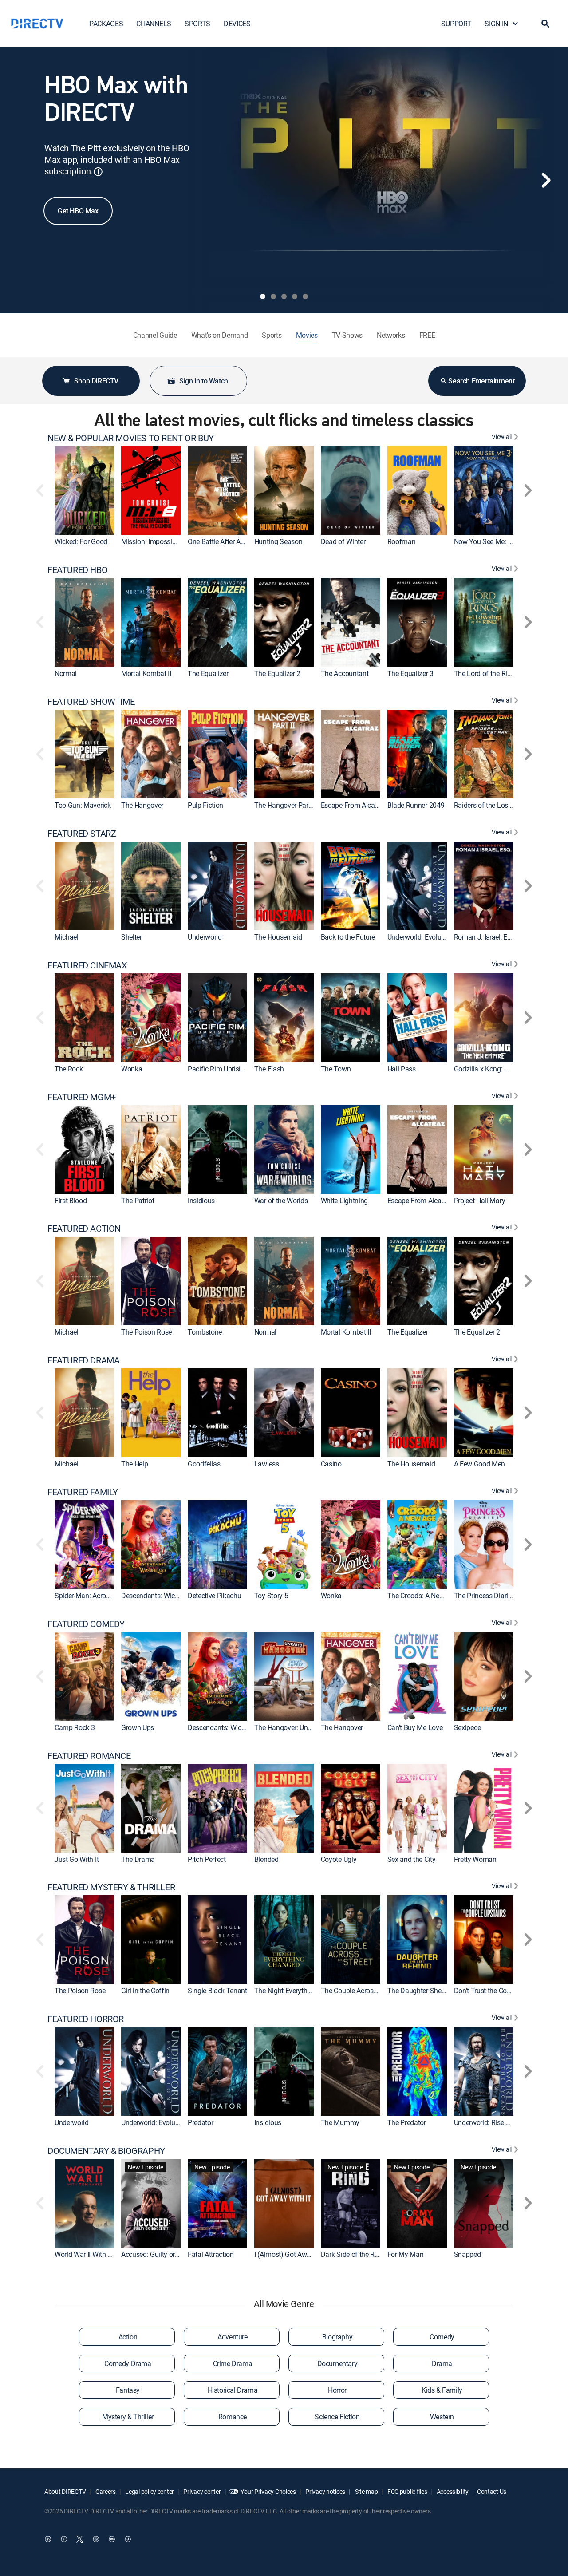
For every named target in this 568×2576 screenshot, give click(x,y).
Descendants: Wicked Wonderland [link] (172, 1596)
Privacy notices (325, 2491)
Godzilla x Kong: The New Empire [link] (504, 1069)
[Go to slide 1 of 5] (263, 296)
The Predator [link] (407, 2122)
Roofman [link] (402, 541)
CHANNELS (154, 24)
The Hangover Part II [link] (285, 805)
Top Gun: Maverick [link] (83, 805)
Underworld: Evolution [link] (420, 937)
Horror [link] (337, 2390)
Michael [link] (67, 937)
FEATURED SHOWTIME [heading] (91, 702)
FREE (427, 335)
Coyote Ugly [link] (339, 1859)
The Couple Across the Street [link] (364, 1991)
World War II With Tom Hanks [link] (98, 2254)
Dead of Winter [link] (343, 541)
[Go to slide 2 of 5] (273, 296)
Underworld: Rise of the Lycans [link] (500, 2122)
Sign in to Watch (204, 381)
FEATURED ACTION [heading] (84, 1229)
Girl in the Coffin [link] (145, 1991)
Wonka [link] (132, 1069)
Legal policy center (149, 2491)
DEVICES (237, 24)
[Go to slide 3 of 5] (284, 296)
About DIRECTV (65, 2491)
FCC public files (406, 2491)
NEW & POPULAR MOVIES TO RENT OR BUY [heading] (131, 438)
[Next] (546, 180)
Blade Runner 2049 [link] (416, 805)
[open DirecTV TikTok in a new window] (128, 2539)
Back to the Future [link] (348, 937)
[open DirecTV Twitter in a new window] (80, 2539)
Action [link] (128, 2337)
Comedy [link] (442, 2337)
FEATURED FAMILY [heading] (83, 1492)
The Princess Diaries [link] (485, 1596)
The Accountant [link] (345, 673)
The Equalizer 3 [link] (410, 673)
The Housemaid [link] (278, 937)
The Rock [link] (69, 1069)
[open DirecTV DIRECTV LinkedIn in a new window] (48, 2539)
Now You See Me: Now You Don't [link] (503, 541)
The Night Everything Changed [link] (300, 1991)
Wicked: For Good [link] (81, 541)
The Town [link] (336, 1069)
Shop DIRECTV (96, 381)
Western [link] (442, 2417)
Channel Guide (155, 335)
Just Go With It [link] (77, 1859)
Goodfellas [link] (204, 1464)
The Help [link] (134, 1464)
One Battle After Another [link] (224, 541)
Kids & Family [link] (442, 2390)
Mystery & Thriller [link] (128, 2417)
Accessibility (452, 2491)
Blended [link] (266, 1859)
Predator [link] (200, 2122)
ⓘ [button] (98, 172)
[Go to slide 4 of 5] (295, 296)
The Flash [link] (269, 1069)
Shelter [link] (132, 937)
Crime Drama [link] (233, 2363)
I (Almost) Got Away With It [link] (294, 2254)
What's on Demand (220, 335)
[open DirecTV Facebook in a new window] (64, 2539)
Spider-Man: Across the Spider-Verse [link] (109, 1596)
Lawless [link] (267, 1464)
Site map (366, 2491)
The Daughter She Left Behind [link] (432, 1991)
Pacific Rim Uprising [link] (218, 1069)
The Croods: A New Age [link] (422, 1596)
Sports (272, 335)
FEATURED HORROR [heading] (86, 2019)
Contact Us (492, 2491)
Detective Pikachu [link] (215, 1596)
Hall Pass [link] (402, 1069)
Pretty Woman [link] (475, 1859)
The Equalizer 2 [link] (277, 673)
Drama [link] (442, 2363)
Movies (307, 335)
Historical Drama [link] (233, 2390)
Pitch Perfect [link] (207, 1859)
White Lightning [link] (344, 1201)
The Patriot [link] (138, 1201)
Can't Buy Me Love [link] (415, 1727)
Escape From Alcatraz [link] (354, 805)
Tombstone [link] (205, 1332)
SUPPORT (456, 24)
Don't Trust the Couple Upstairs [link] (500, 1991)
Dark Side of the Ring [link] (352, 2254)
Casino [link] (331, 1464)
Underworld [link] (205, 937)
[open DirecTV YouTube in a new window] (112, 2539)
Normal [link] (66, 673)
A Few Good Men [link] (480, 1464)
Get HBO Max (78, 211)
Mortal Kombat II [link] (146, 673)
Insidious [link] (201, 1201)
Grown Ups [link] (138, 1727)
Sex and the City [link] (412, 1859)
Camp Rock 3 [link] (75, 1727)
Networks (391, 335)
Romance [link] (233, 2417)
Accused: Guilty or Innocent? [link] (164, 2254)
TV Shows (347, 335)
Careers (105, 2491)
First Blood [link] (71, 1201)
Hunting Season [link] (278, 541)
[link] (84, 490)
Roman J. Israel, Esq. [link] (485, 937)
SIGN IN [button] (496, 24)
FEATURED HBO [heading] (77, 570)
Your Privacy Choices (268, 2491)
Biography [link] (337, 2337)
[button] (545, 24)
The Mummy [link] (340, 2122)
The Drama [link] (138, 1859)
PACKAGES (106, 24)
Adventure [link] (232, 2337)
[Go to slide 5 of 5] (305, 296)
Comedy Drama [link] (128, 2363)
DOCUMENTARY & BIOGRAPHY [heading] (106, 2151)
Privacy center (202, 2491)
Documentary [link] (337, 2363)
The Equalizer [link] (208, 673)
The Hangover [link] (142, 805)
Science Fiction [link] (337, 2417)
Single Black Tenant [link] (217, 1991)
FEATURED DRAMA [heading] (83, 1360)
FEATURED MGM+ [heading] (82, 1097)
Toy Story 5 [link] (271, 1596)
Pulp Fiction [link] (205, 805)
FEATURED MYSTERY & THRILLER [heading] (111, 1887)
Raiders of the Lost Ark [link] (488, 805)
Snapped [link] (467, 2254)
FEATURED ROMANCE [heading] (89, 1756)
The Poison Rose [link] (146, 1332)
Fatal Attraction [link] (211, 2254)
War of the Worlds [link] (281, 1201)
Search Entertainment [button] (481, 381)
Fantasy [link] (128, 2390)
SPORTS (197, 24)
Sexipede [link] (467, 1727)
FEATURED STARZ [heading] (82, 834)
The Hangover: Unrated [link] (289, 1727)
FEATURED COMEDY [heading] (86, 1624)
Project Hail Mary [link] (480, 1201)
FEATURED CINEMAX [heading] (87, 965)
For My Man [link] (406, 2254)
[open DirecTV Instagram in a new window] (96, 2539)
